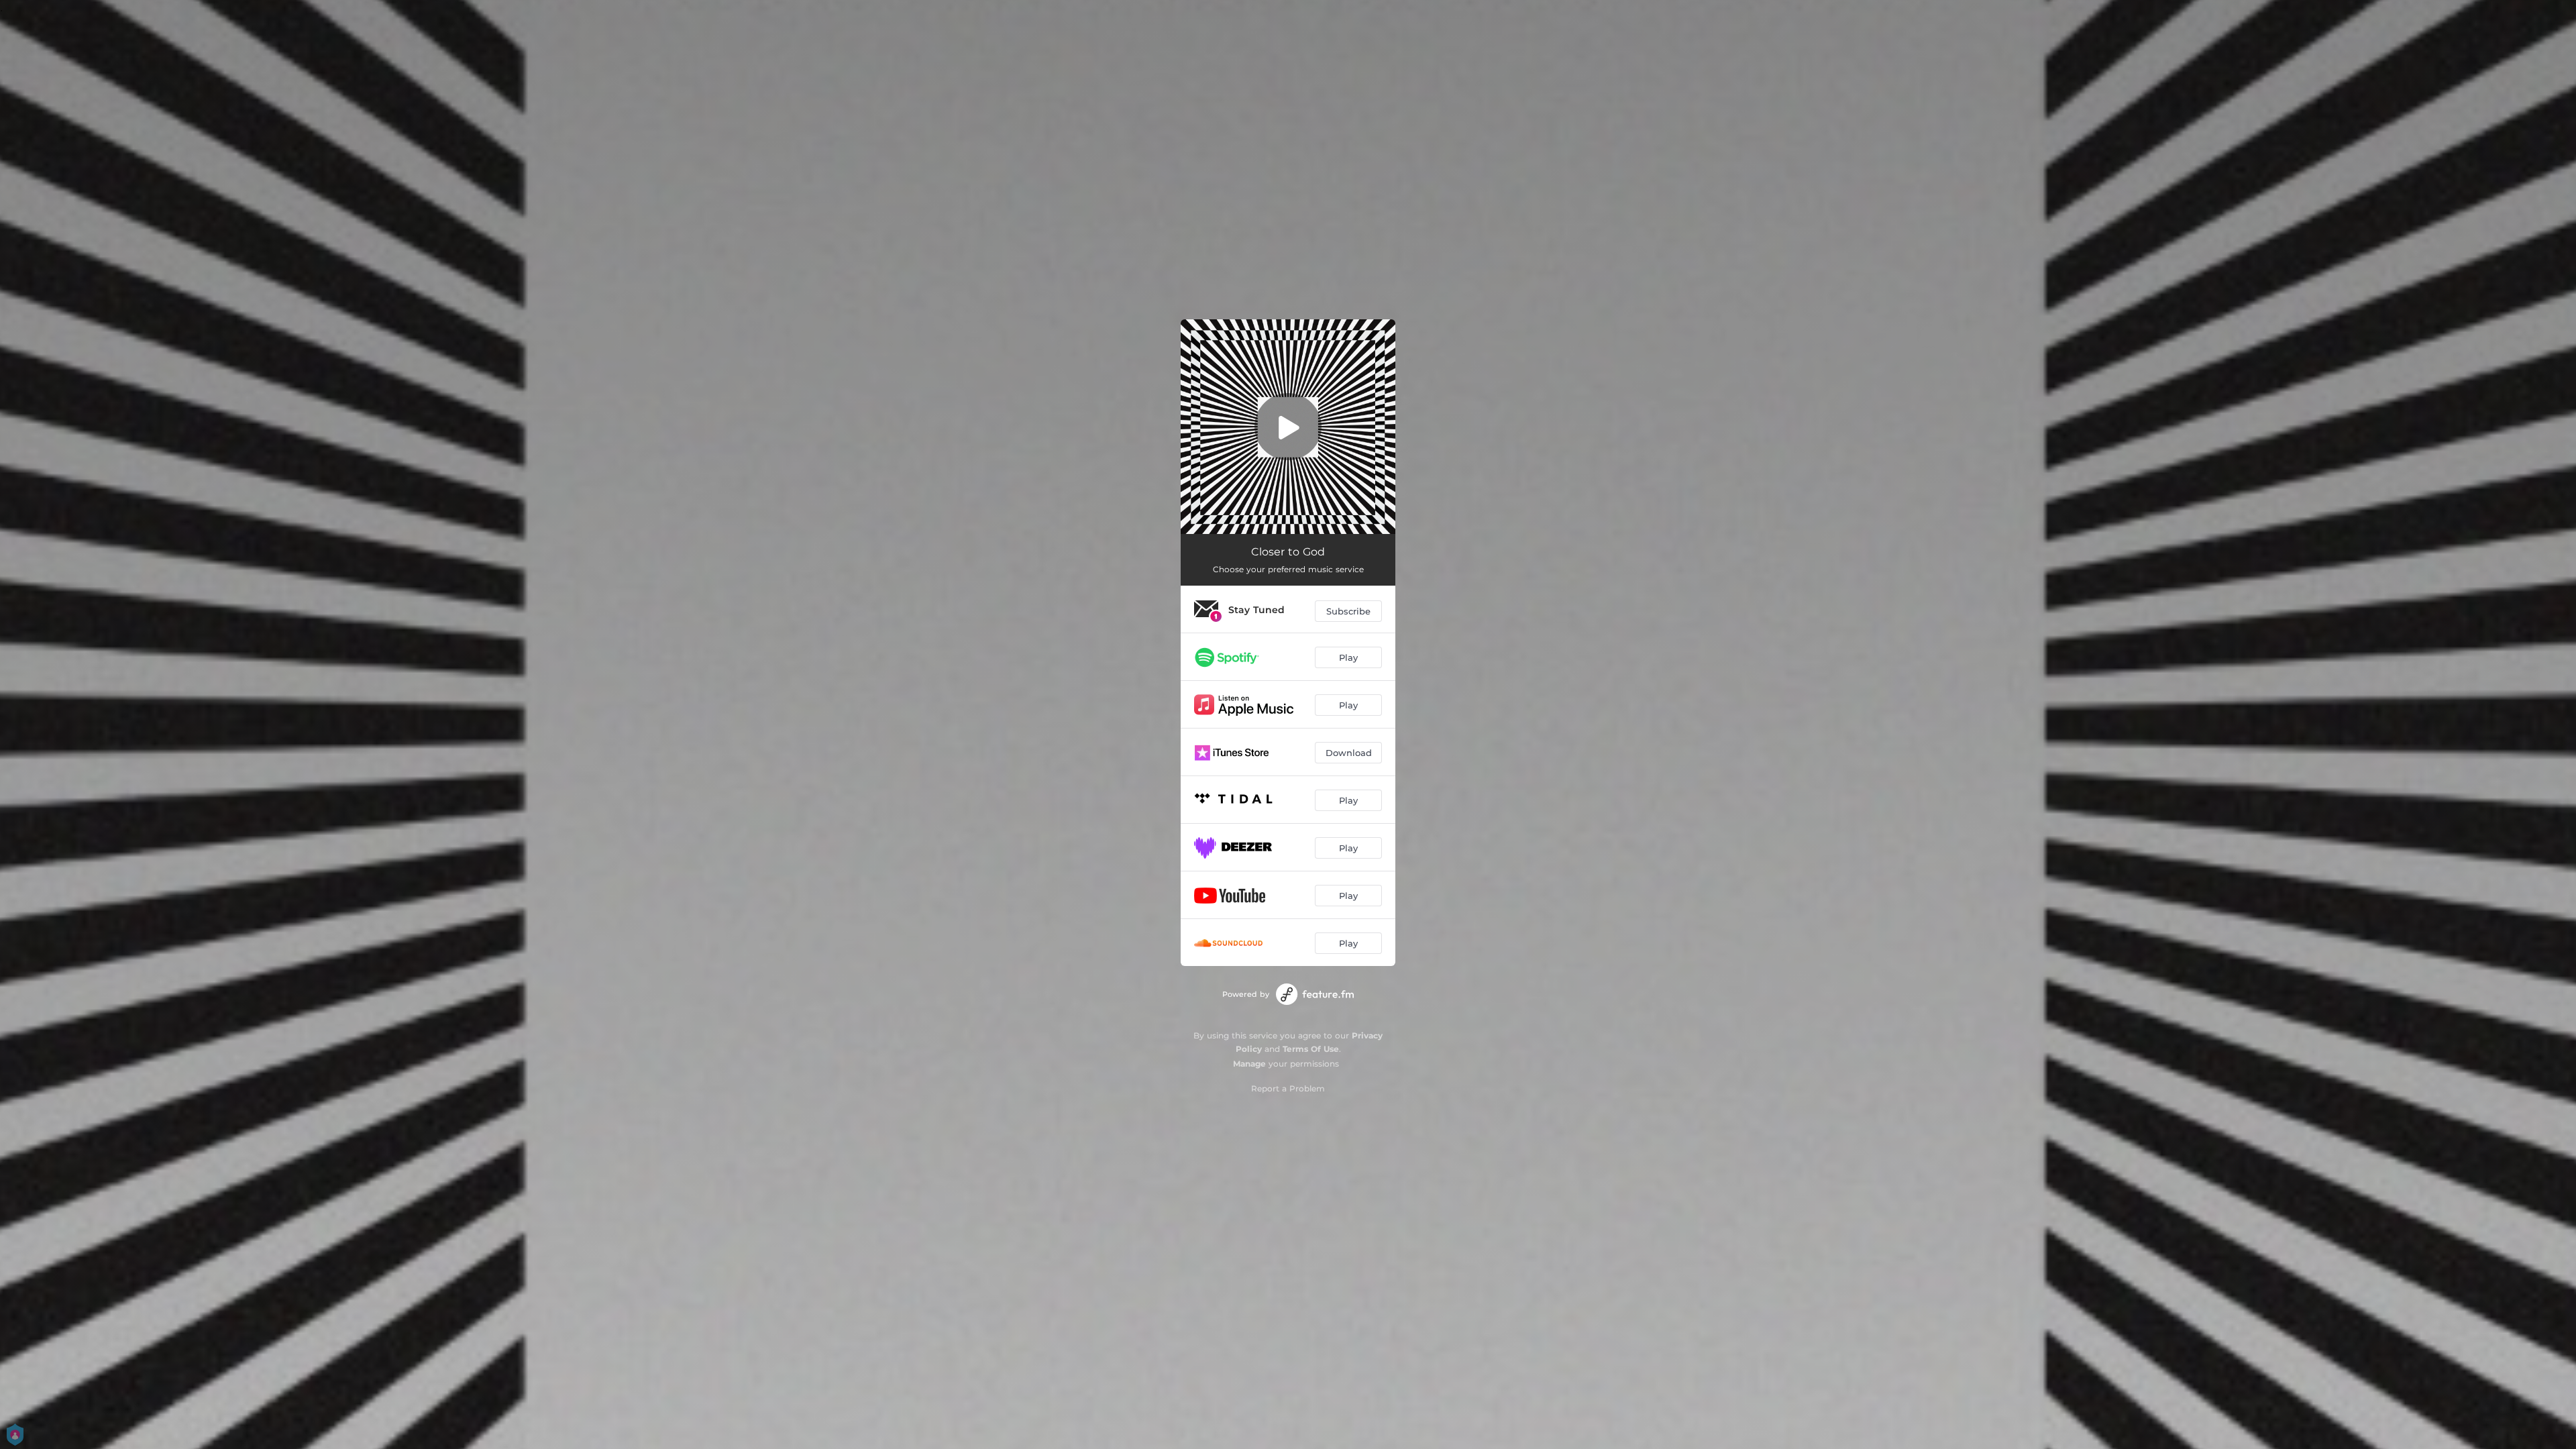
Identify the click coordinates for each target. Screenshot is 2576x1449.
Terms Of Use (1311, 1049)
